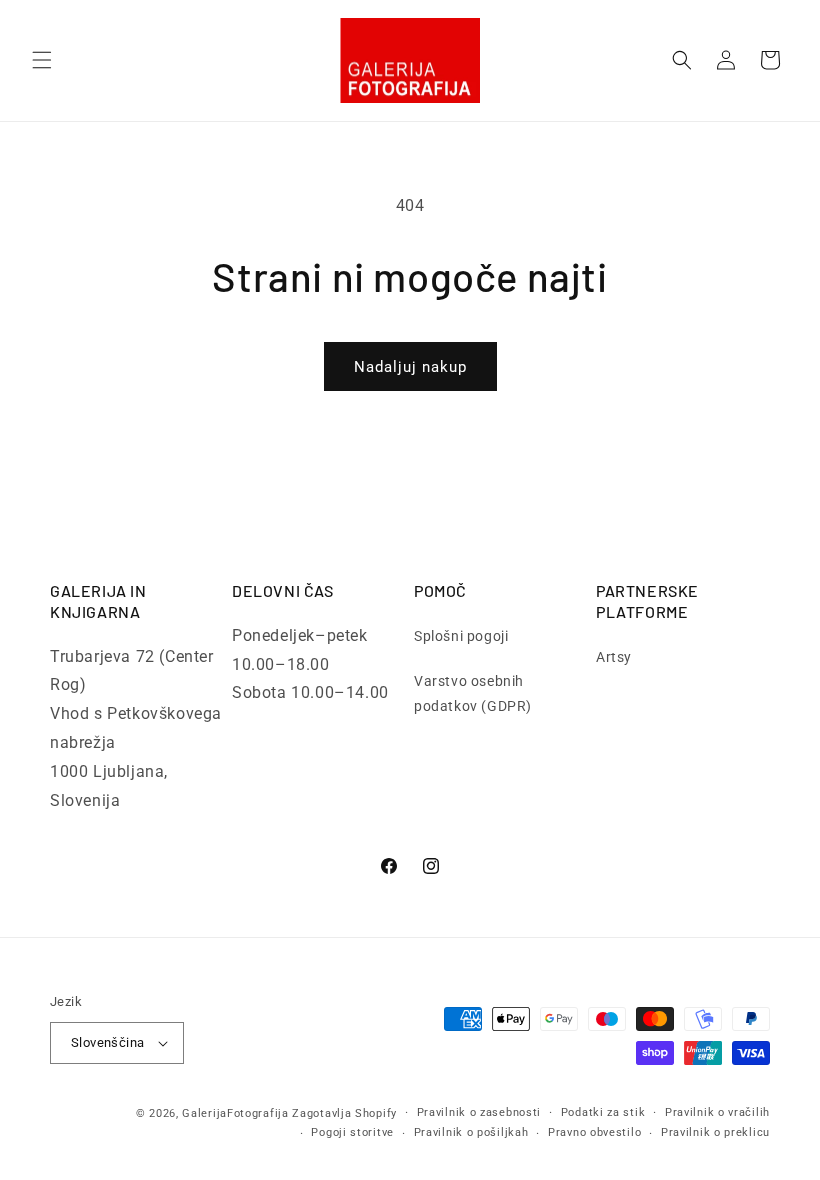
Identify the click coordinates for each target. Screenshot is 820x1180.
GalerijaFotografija (235, 1113)
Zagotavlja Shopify (344, 1113)
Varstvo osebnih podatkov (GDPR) (473, 693)
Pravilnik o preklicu (715, 1132)
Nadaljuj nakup (410, 367)
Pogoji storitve (352, 1132)
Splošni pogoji (461, 636)
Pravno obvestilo (594, 1132)
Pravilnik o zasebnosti (479, 1112)
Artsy (614, 657)
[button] (42, 60)
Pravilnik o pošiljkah (471, 1132)
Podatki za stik (603, 1112)
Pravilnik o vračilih (717, 1112)
